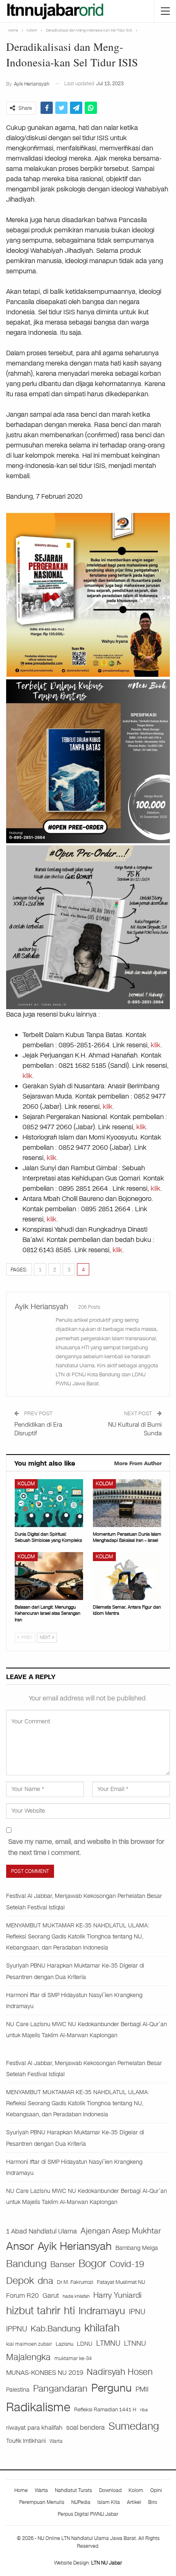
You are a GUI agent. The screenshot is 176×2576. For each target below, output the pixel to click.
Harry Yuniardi (117, 2295)
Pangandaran (60, 2389)
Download (110, 2490)
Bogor (92, 2264)
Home (21, 2490)
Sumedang (134, 2426)
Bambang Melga (137, 2248)
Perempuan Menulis (42, 2502)
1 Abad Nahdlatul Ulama (42, 2231)
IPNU (137, 2312)
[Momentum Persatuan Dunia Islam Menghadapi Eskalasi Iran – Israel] (127, 1503)
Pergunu (112, 2388)
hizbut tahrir (33, 2311)
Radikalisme (38, 2407)
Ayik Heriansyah (75, 2246)
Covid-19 (127, 2264)
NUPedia (81, 2502)
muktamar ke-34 (73, 2358)
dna (45, 2281)
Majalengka (28, 2357)
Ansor (20, 2246)
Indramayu (102, 2311)
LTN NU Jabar (107, 2563)
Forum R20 (23, 2296)
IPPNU (17, 2329)
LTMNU (108, 2343)
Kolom (26, 1484)
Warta (56, 2441)
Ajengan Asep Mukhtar (121, 2231)
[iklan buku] (88, 761)
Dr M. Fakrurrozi (75, 2282)
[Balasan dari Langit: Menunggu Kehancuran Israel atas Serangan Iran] (49, 1576)
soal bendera (86, 2427)
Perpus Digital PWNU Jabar (88, 2514)
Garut (51, 2296)
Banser (63, 2265)
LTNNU (135, 2343)
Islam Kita (109, 2502)
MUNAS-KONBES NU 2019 (45, 2373)
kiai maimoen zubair (29, 2344)
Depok (20, 2281)
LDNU (85, 2344)
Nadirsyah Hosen (120, 2372)
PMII (142, 2389)
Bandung (26, 2264)
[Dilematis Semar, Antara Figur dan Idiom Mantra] (127, 1576)
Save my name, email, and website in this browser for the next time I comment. (86, 1847)
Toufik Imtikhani (26, 2441)
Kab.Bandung (56, 2329)
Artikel (134, 2502)
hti (69, 2311)
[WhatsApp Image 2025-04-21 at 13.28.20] (88, 594)
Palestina (18, 2390)
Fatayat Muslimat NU (121, 2282)
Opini (156, 2490)
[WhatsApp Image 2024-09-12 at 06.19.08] (88, 927)
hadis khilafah (76, 2296)
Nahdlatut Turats (73, 2490)
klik (156, 1045)
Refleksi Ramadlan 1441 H (105, 2409)
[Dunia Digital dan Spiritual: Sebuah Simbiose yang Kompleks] (49, 1503)
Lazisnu (64, 2344)
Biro (153, 2502)
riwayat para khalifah (34, 2428)
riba (144, 2410)
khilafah (102, 2328)
